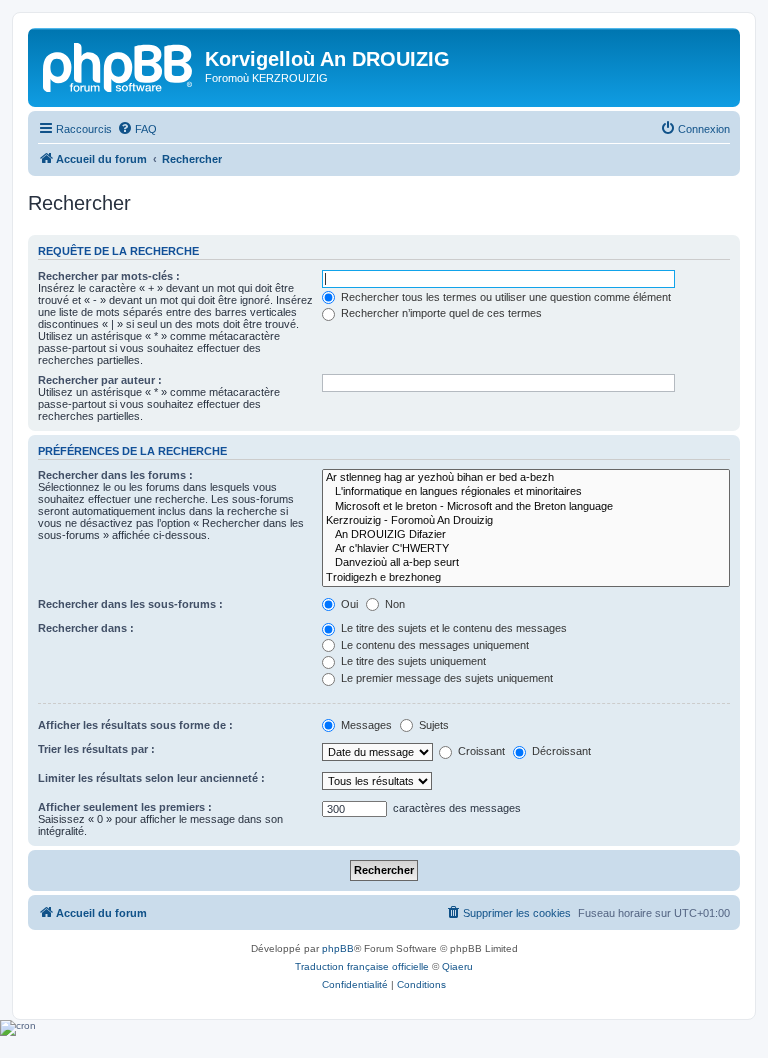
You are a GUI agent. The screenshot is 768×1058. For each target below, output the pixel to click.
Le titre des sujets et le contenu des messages (452, 628)
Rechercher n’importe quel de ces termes (440, 313)
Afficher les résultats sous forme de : (135, 725)
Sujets (432, 725)
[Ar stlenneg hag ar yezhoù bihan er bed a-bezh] (526, 478)
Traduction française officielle (362, 966)
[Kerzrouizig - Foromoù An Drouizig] (526, 521)
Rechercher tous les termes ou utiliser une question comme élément (504, 297)
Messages (365, 725)
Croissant (480, 751)
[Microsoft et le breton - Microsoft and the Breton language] (526, 507)
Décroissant (560, 751)
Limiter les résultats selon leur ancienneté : (151, 778)
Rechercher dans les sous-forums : (130, 604)
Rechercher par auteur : (100, 380)
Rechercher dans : (86, 628)
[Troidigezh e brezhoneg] (526, 578)
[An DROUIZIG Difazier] (526, 535)
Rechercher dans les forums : (115, 475)
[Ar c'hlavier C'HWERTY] (526, 549)
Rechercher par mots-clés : (109, 276)
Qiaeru (457, 966)
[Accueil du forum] (119, 65)
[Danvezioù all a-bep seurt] (526, 563)
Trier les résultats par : (96, 749)
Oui (348, 604)
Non (393, 604)
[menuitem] (137, 129)
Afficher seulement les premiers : (125, 807)
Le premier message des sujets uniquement (445, 678)
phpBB (338, 948)
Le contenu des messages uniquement (433, 645)
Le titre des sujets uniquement (412, 661)
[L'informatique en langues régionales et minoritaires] (526, 492)
